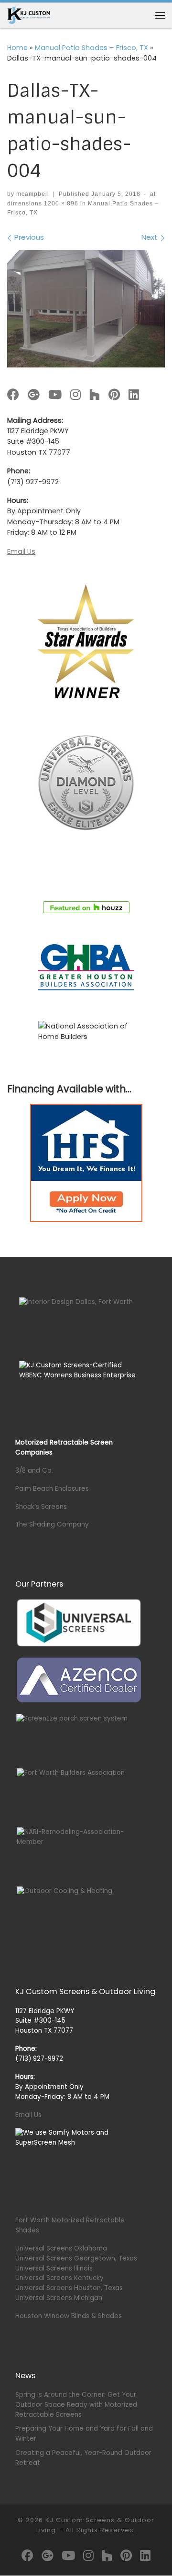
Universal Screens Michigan (59, 2298)
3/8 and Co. (34, 1471)
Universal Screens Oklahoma (61, 2248)
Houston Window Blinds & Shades (69, 2316)
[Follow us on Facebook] (13, 395)
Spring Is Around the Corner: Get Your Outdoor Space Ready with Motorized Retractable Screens (76, 2405)
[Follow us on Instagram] (75, 395)
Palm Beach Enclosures (52, 1489)
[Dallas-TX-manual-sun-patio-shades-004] (86, 309)
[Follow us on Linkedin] (134, 395)
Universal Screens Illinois (54, 2268)
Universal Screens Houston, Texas (69, 2288)
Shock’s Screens (41, 1507)
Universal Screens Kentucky (59, 2278)
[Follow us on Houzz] (95, 395)
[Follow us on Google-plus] (34, 395)
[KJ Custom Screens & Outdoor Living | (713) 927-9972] (29, 15)
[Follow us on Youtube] (55, 395)
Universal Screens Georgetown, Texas (76, 2258)
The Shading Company (52, 1524)
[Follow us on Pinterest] (114, 395)
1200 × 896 (60, 204)
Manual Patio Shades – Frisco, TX (91, 48)
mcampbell (33, 194)
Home (17, 48)
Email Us (21, 551)
